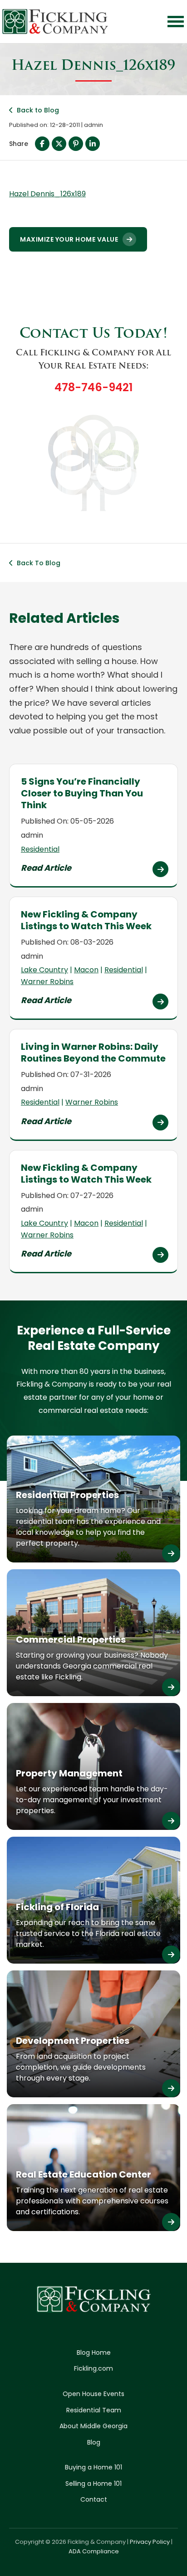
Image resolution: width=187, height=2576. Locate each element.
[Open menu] (176, 22)
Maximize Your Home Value (69, 239)
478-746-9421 (93, 387)
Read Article (46, 868)
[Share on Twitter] (59, 144)
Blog (94, 2442)
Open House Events (93, 2394)
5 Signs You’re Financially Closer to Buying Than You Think (82, 793)
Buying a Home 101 (93, 2467)
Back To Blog (39, 563)
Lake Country (44, 970)
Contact (94, 2499)
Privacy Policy (150, 2542)
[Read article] (160, 869)
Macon (86, 970)
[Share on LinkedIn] (93, 144)
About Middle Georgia (93, 2426)
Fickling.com (93, 2368)
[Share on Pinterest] (76, 144)
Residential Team (94, 2410)
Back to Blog (38, 110)
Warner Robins (47, 982)
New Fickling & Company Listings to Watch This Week (86, 920)
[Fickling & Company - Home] (55, 22)
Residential (40, 849)
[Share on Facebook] (42, 144)
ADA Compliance (94, 2551)
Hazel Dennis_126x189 (47, 194)
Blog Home (94, 2353)
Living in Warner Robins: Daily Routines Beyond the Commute (93, 1053)
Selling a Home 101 (93, 2484)
